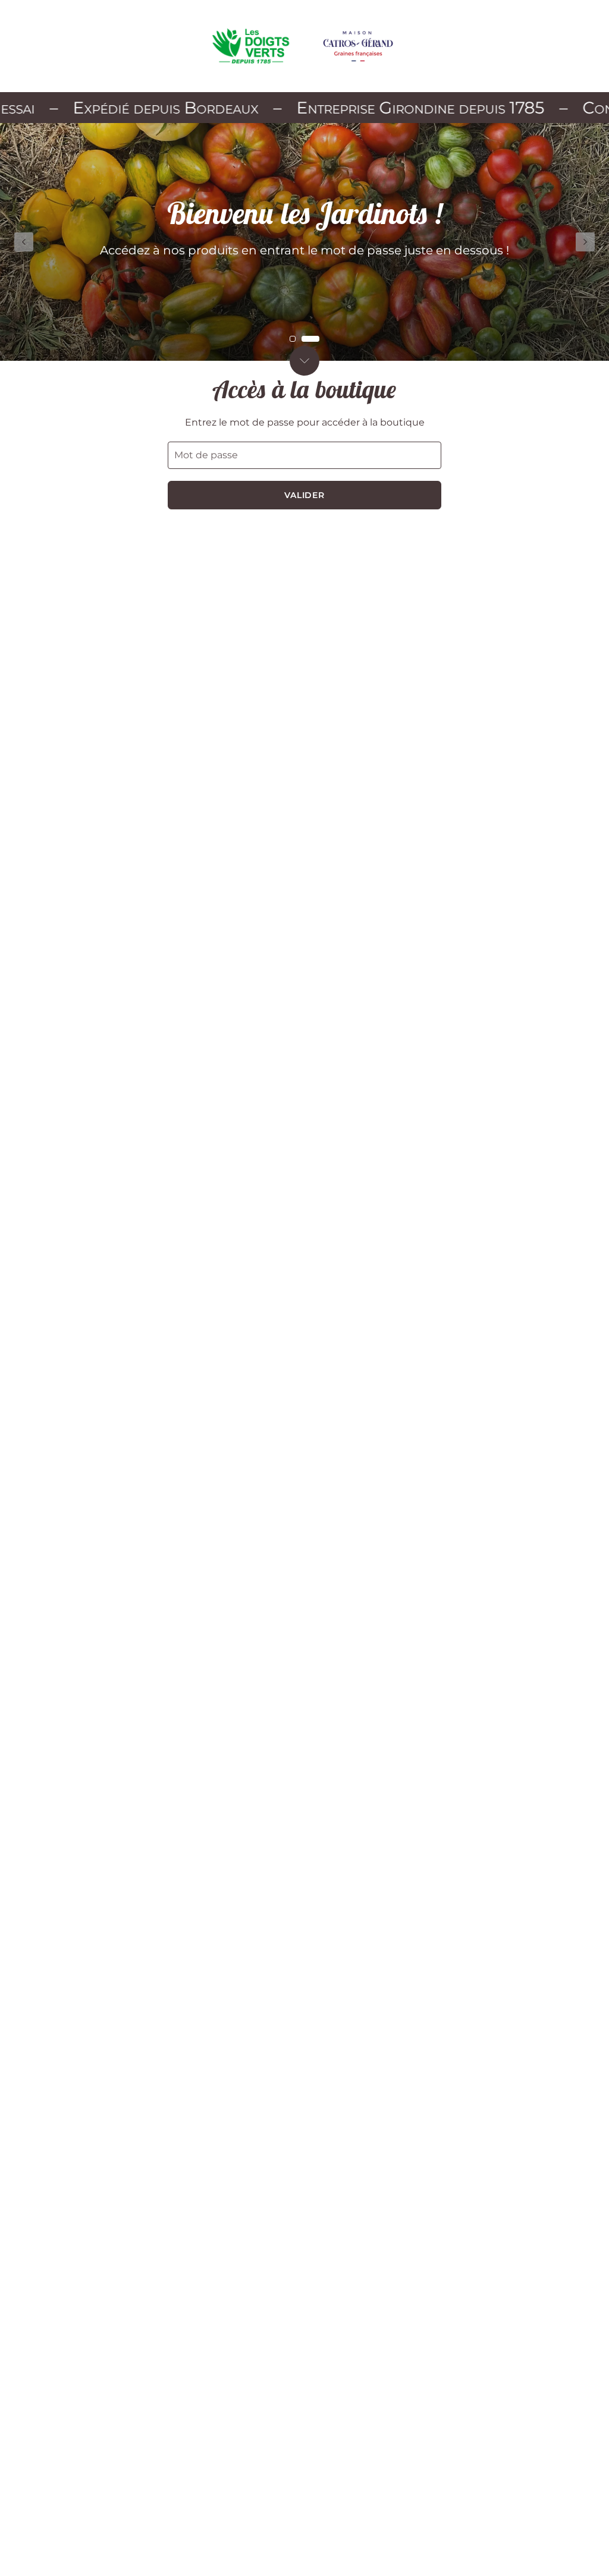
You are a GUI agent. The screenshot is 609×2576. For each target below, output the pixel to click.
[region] (304, 242)
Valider (305, 495)
